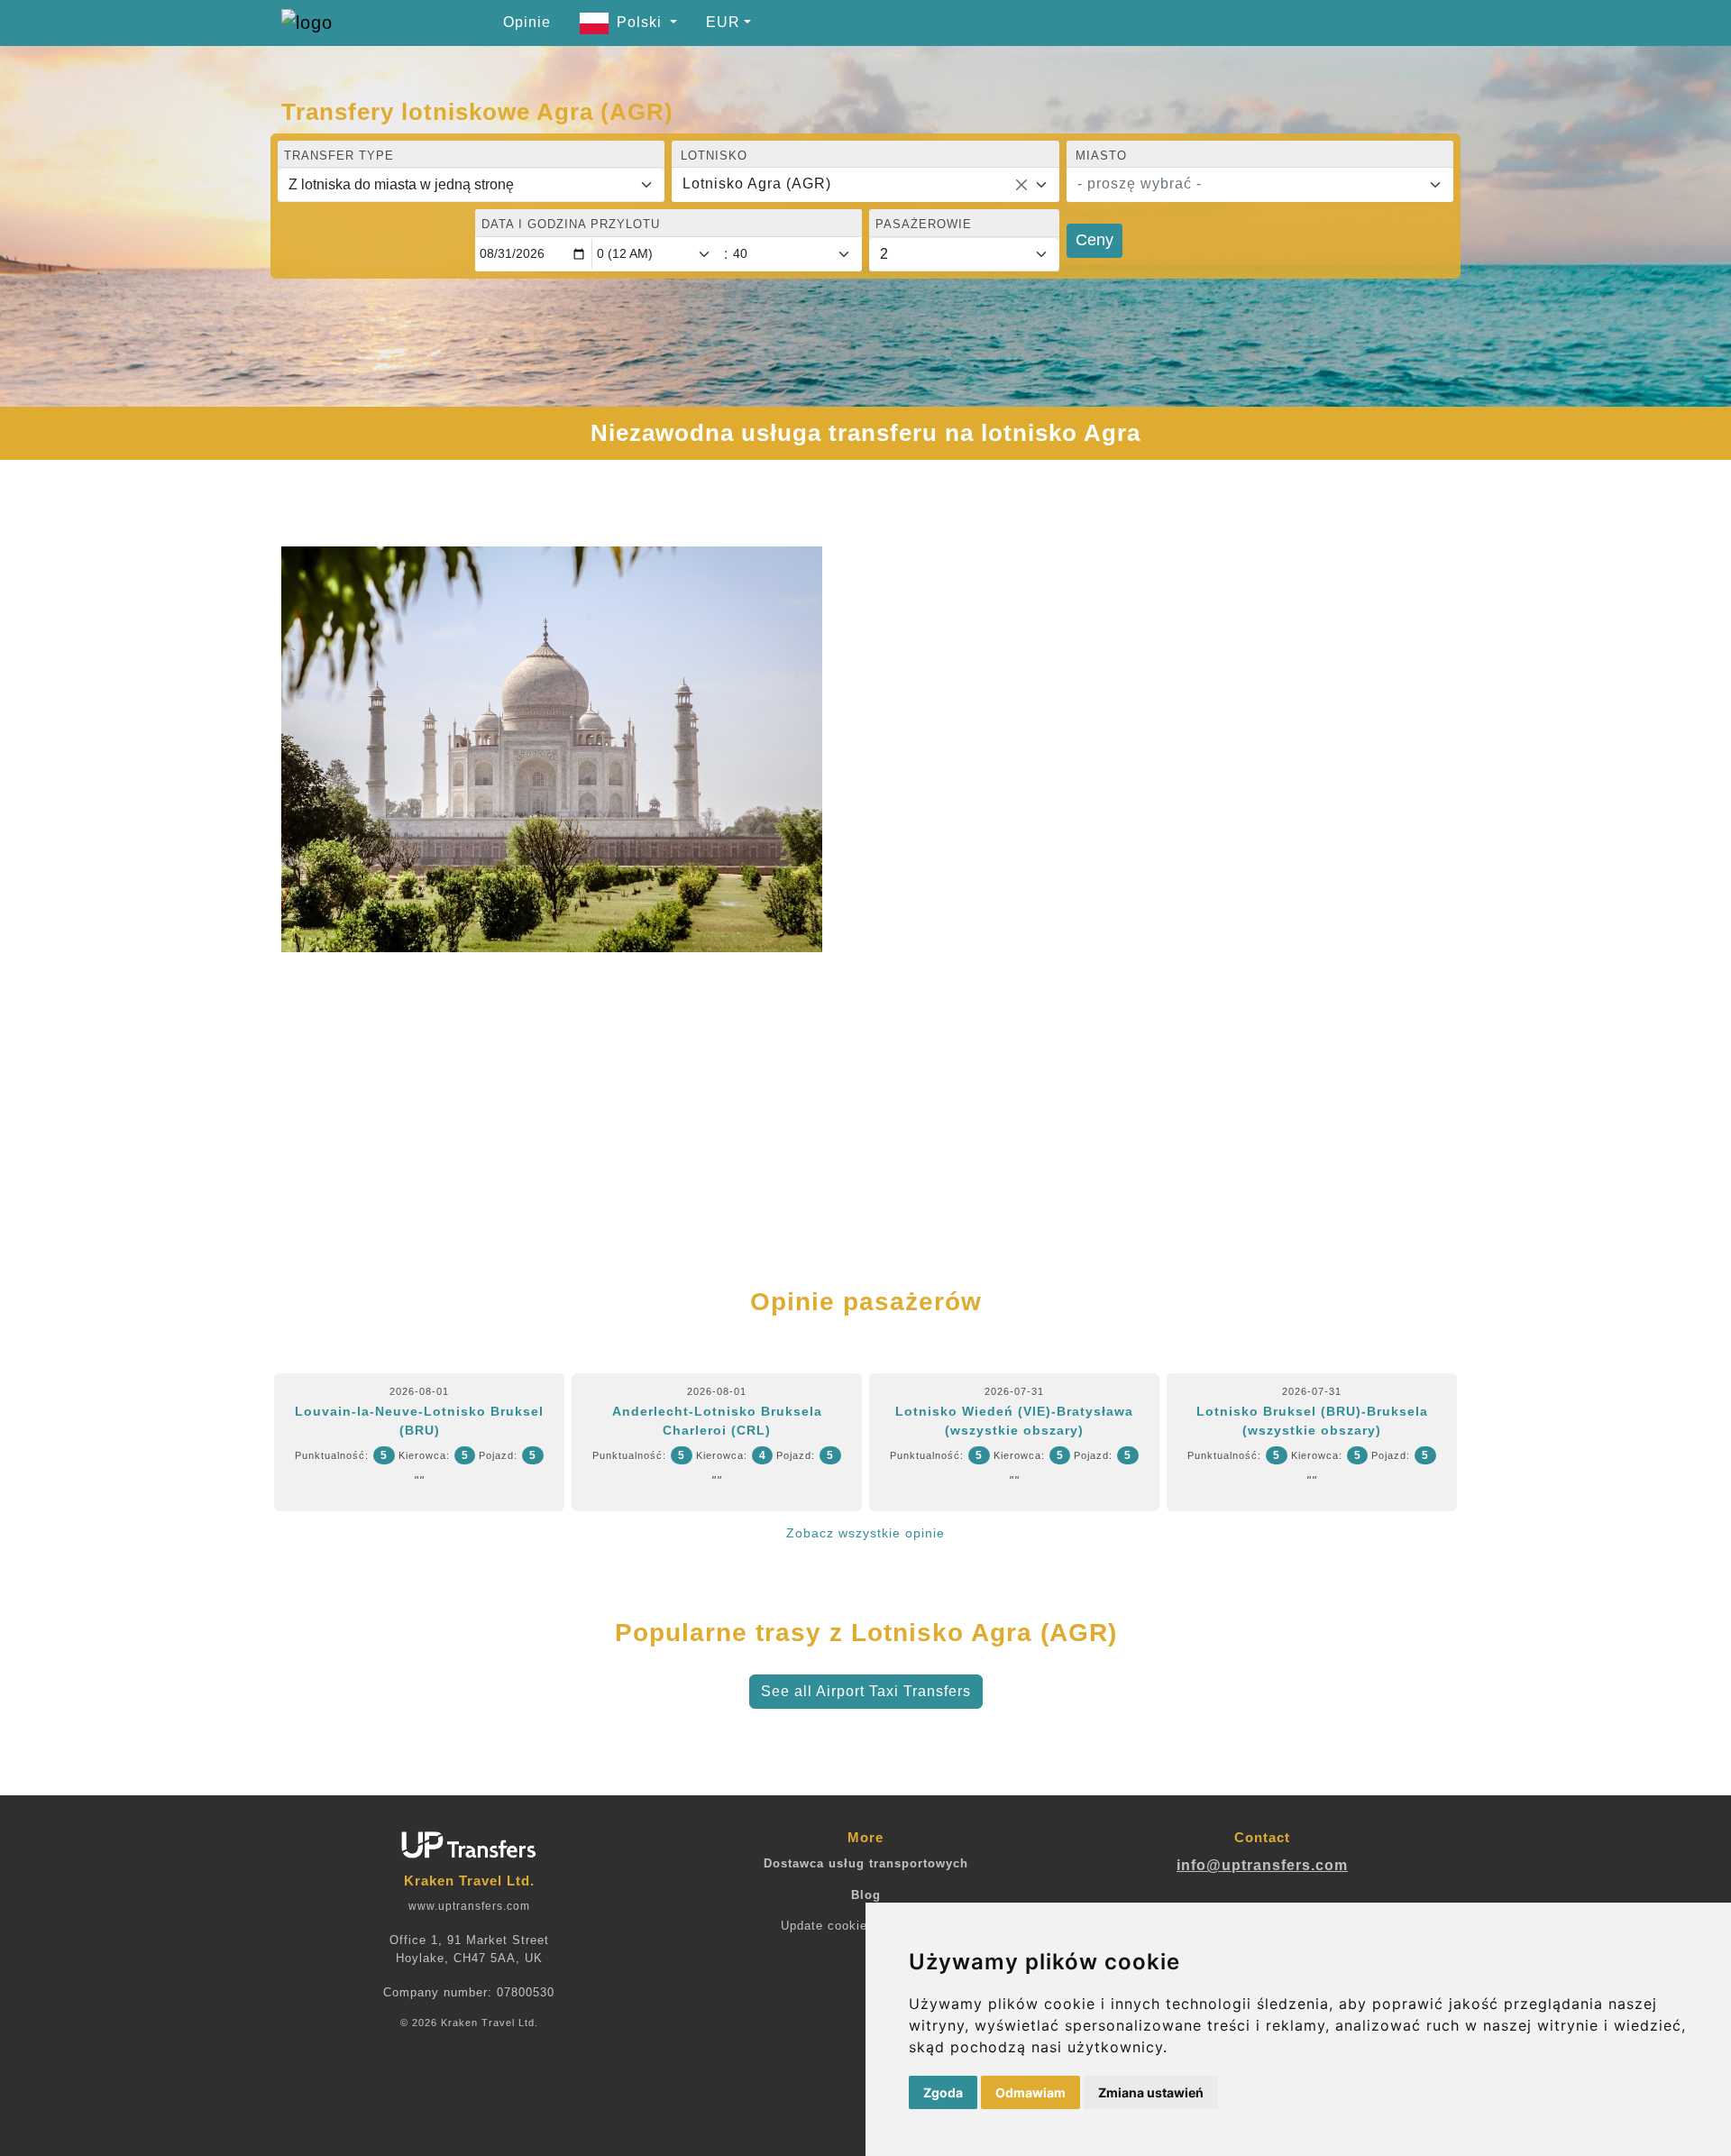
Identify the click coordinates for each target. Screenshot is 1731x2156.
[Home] (349, 23)
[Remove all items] (1021, 185)
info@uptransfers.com (1262, 1865)
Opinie (527, 22)
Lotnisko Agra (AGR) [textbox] (757, 183)
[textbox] (1249, 184)
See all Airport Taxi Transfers (866, 1691)
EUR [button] (723, 22)
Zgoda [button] (943, 2092)
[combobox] (865, 185)
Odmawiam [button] (1030, 2092)
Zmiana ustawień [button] (1151, 2092)
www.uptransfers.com (469, 1906)
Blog (866, 1895)
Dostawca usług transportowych (866, 1863)
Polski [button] (641, 22)
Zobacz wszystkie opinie (865, 1533)
